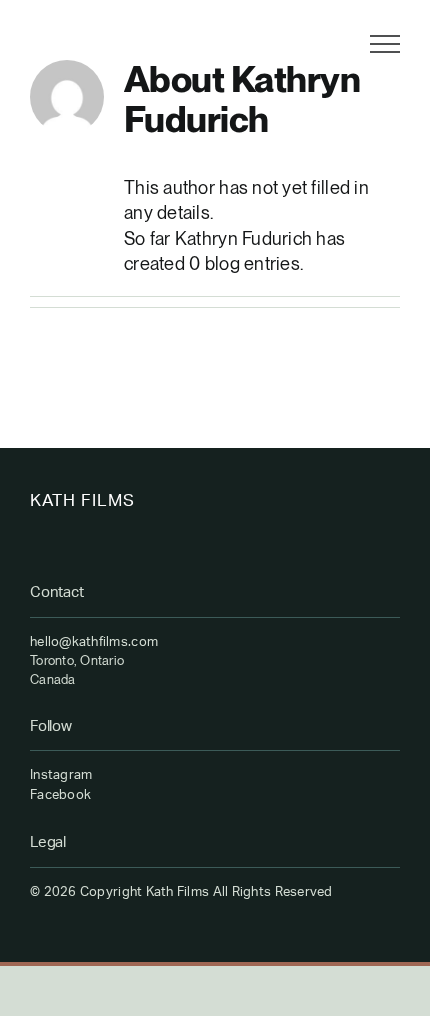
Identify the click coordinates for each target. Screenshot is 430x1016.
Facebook (60, 795)
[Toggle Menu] (385, 44)
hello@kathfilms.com (94, 642)
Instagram (61, 775)
